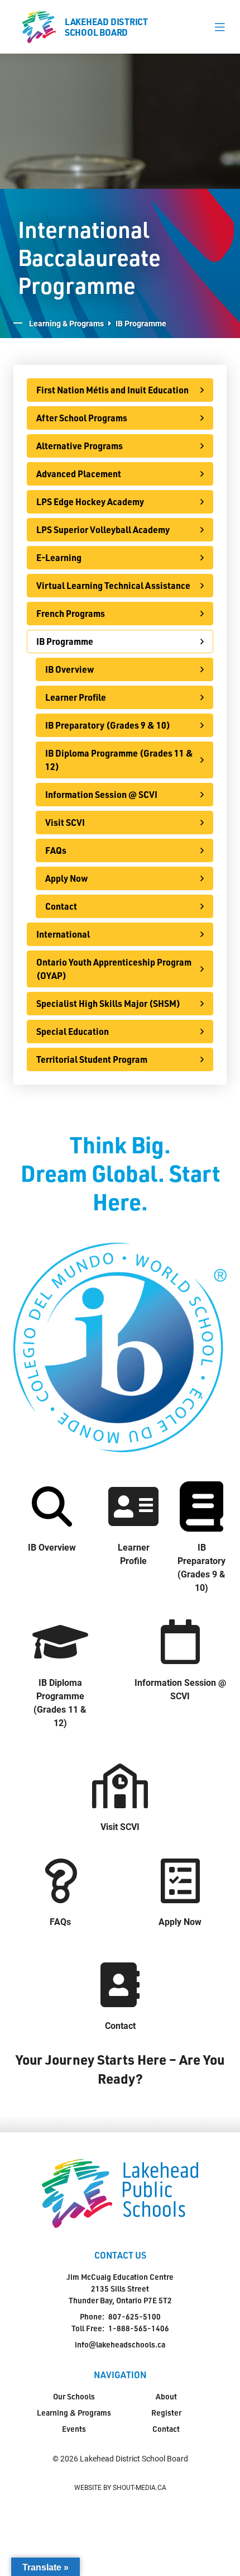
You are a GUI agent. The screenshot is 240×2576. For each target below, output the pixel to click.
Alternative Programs (80, 446)
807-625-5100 (135, 2316)
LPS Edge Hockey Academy (90, 502)
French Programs (71, 613)
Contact (61, 906)
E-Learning (59, 557)
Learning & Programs (66, 323)
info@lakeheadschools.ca (120, 2344)
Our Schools (74, 2396)
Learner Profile (76, 697)
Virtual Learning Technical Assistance (113, 585)
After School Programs (82, 418)
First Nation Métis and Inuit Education (112, 390)
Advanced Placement (79, 474)
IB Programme (65, 641)
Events (74, 2429)
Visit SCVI (65, 822)
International (63, 934)
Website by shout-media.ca (120, 2487)
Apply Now (67, 878)
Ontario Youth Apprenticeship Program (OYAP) (114, 969)
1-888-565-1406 (139, 2328)
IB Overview (70, 669)
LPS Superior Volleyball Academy (103, 529)
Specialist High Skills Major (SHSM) (108, 1003)
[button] (220, 27)
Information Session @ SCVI (101, 794)
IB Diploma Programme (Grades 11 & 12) (119, 760)
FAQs (56, 850)
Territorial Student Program (92, 1059)
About (166, 2396)
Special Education (73, 1031)
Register (166, 2413)
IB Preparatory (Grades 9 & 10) (108, 725)
